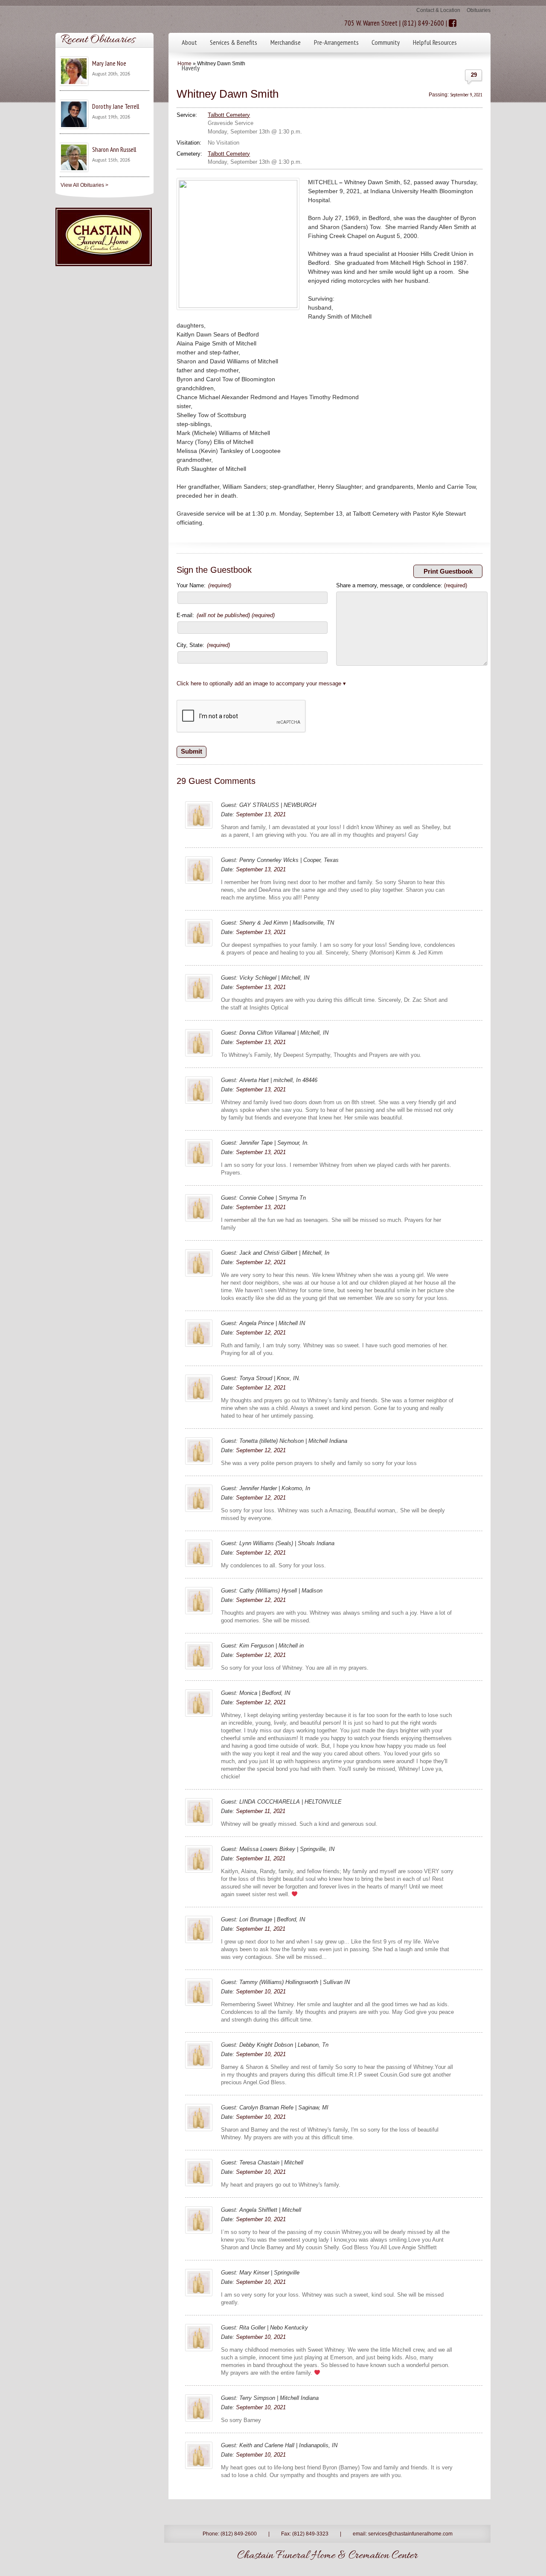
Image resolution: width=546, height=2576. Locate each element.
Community (386, 42)
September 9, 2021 (466, 94)
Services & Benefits (234, 42)
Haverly (191, 68)
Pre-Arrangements (336, 42)
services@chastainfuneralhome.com (410, 2534)
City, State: (203, 645)
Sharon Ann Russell (114, 149)
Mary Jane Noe (109, 63)
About (189, 42)
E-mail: (226, 615)
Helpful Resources (435, 42)
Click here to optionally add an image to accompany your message (259, 683)
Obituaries (479, 10)
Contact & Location (438, 10)
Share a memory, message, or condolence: (402, 585)
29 (474, 75)
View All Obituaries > (84, 185)
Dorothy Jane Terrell (116, 106)
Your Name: (204, 585)
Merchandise (286, 42)
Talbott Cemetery (229, 115)
